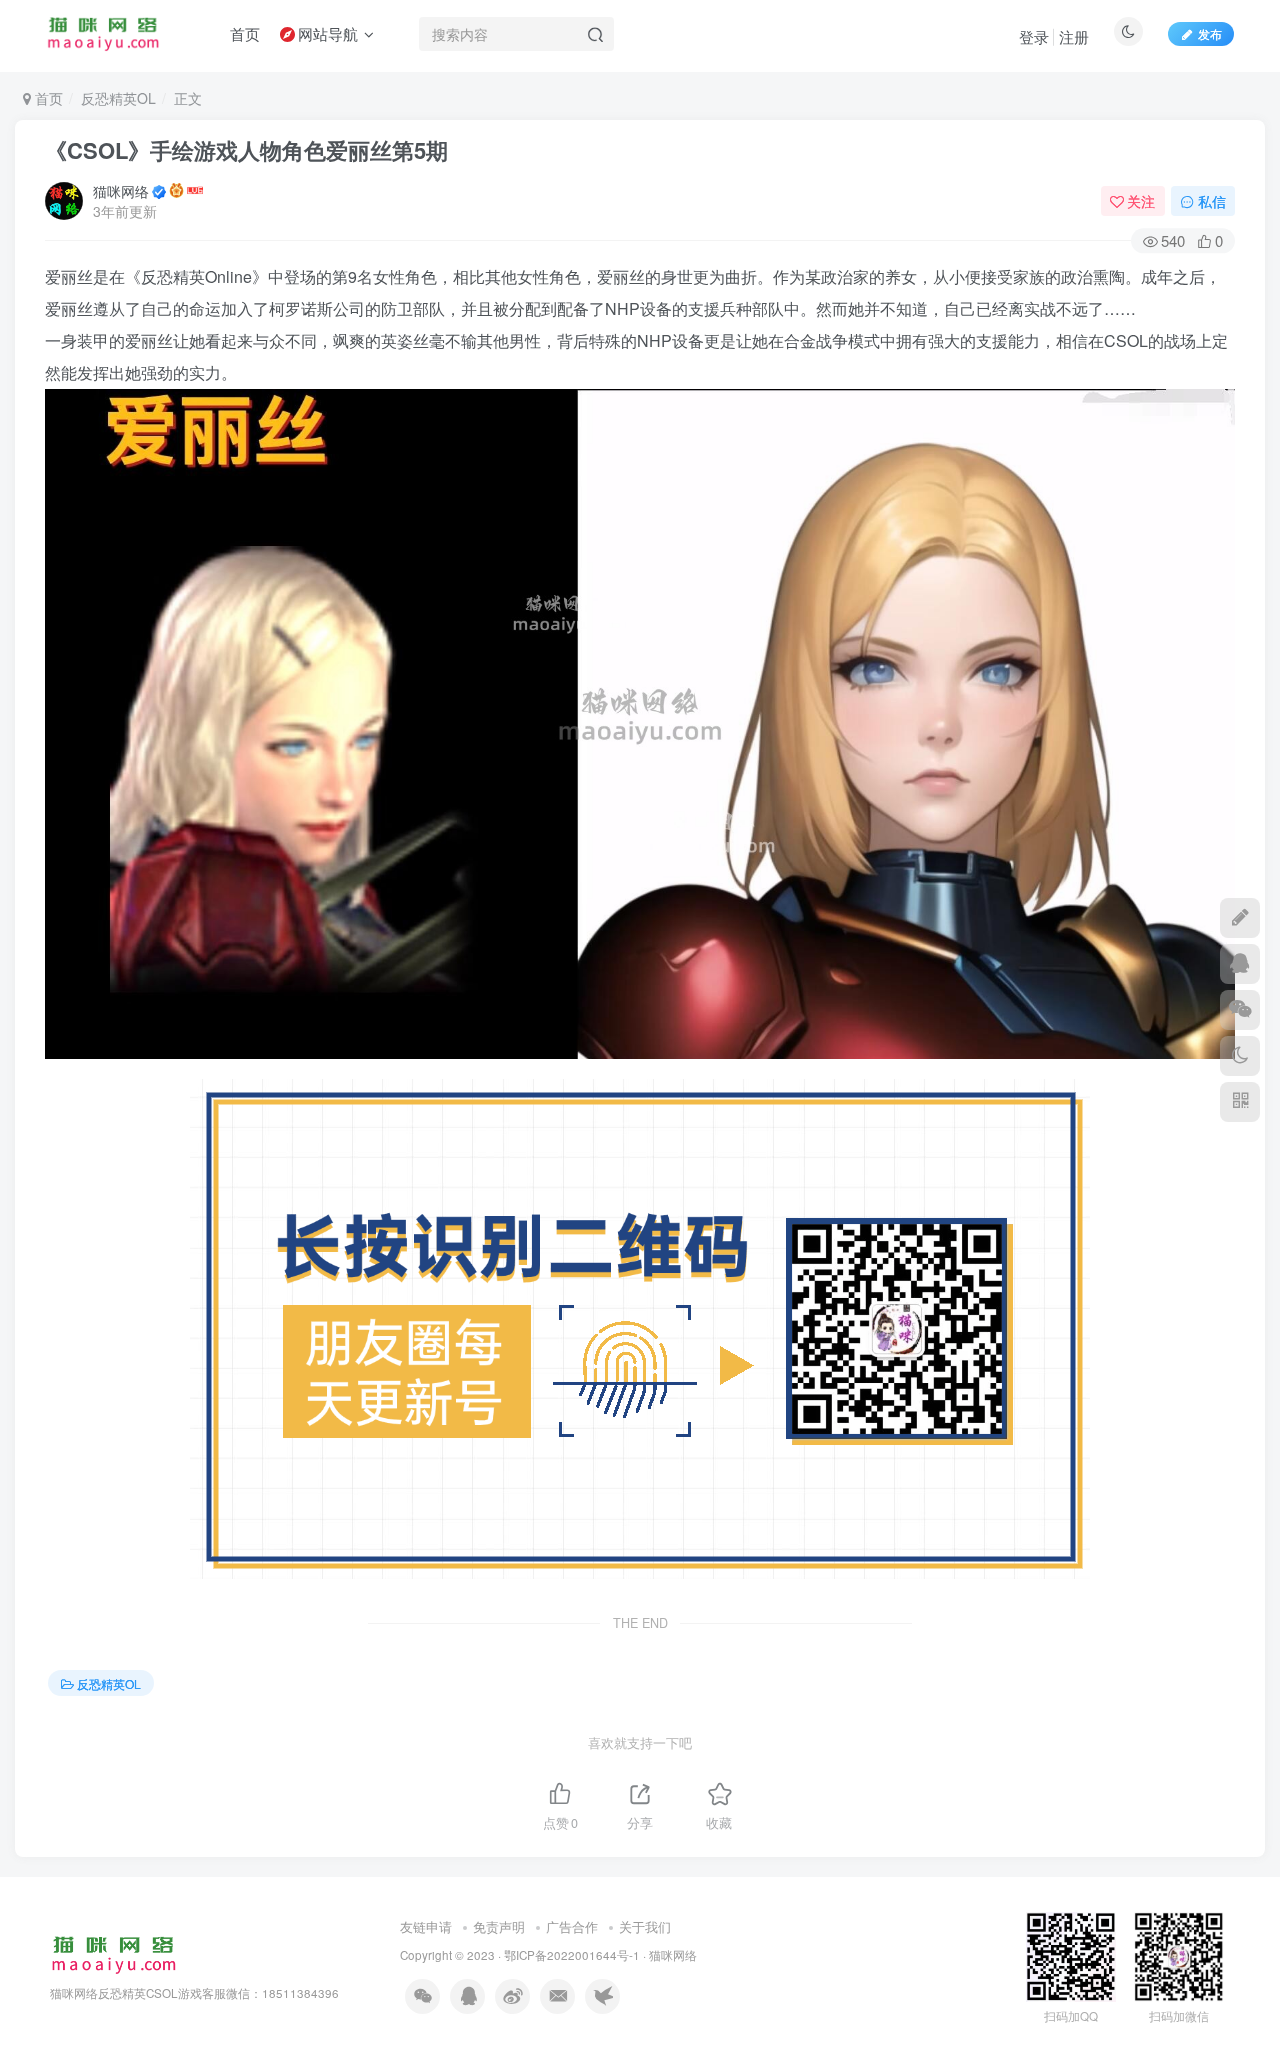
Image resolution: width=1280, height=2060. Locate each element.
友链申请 (426, 1926)
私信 (1212, 201)
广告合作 (572, 1926)
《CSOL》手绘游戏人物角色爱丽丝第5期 (246, 150)
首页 (47, 98)
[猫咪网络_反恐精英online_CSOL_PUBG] (113, 1953)
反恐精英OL (118, 98)
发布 (1210, 33)
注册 (1074, 36)
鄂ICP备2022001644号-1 (572, 1955)
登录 (1034, 36)
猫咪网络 (121, 191)
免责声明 (499, 1926)
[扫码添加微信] (1240, 1010)
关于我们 (645, 1926)
